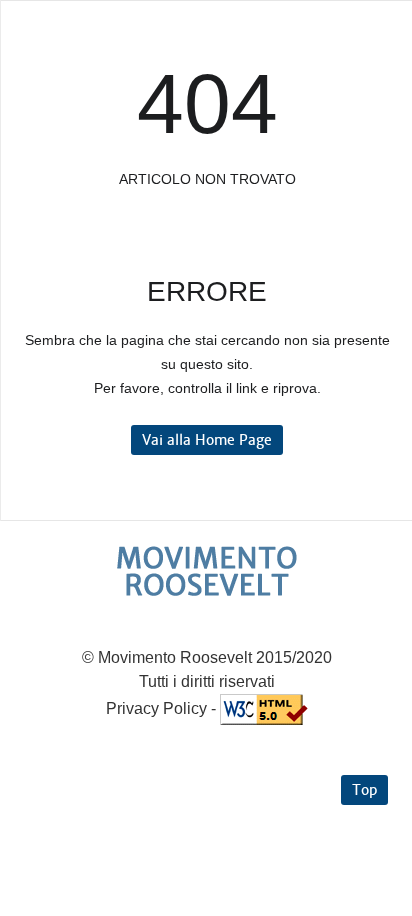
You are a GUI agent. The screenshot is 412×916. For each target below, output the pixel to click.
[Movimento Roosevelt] (207, 571)
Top (364, 790)
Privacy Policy (156, 708)
